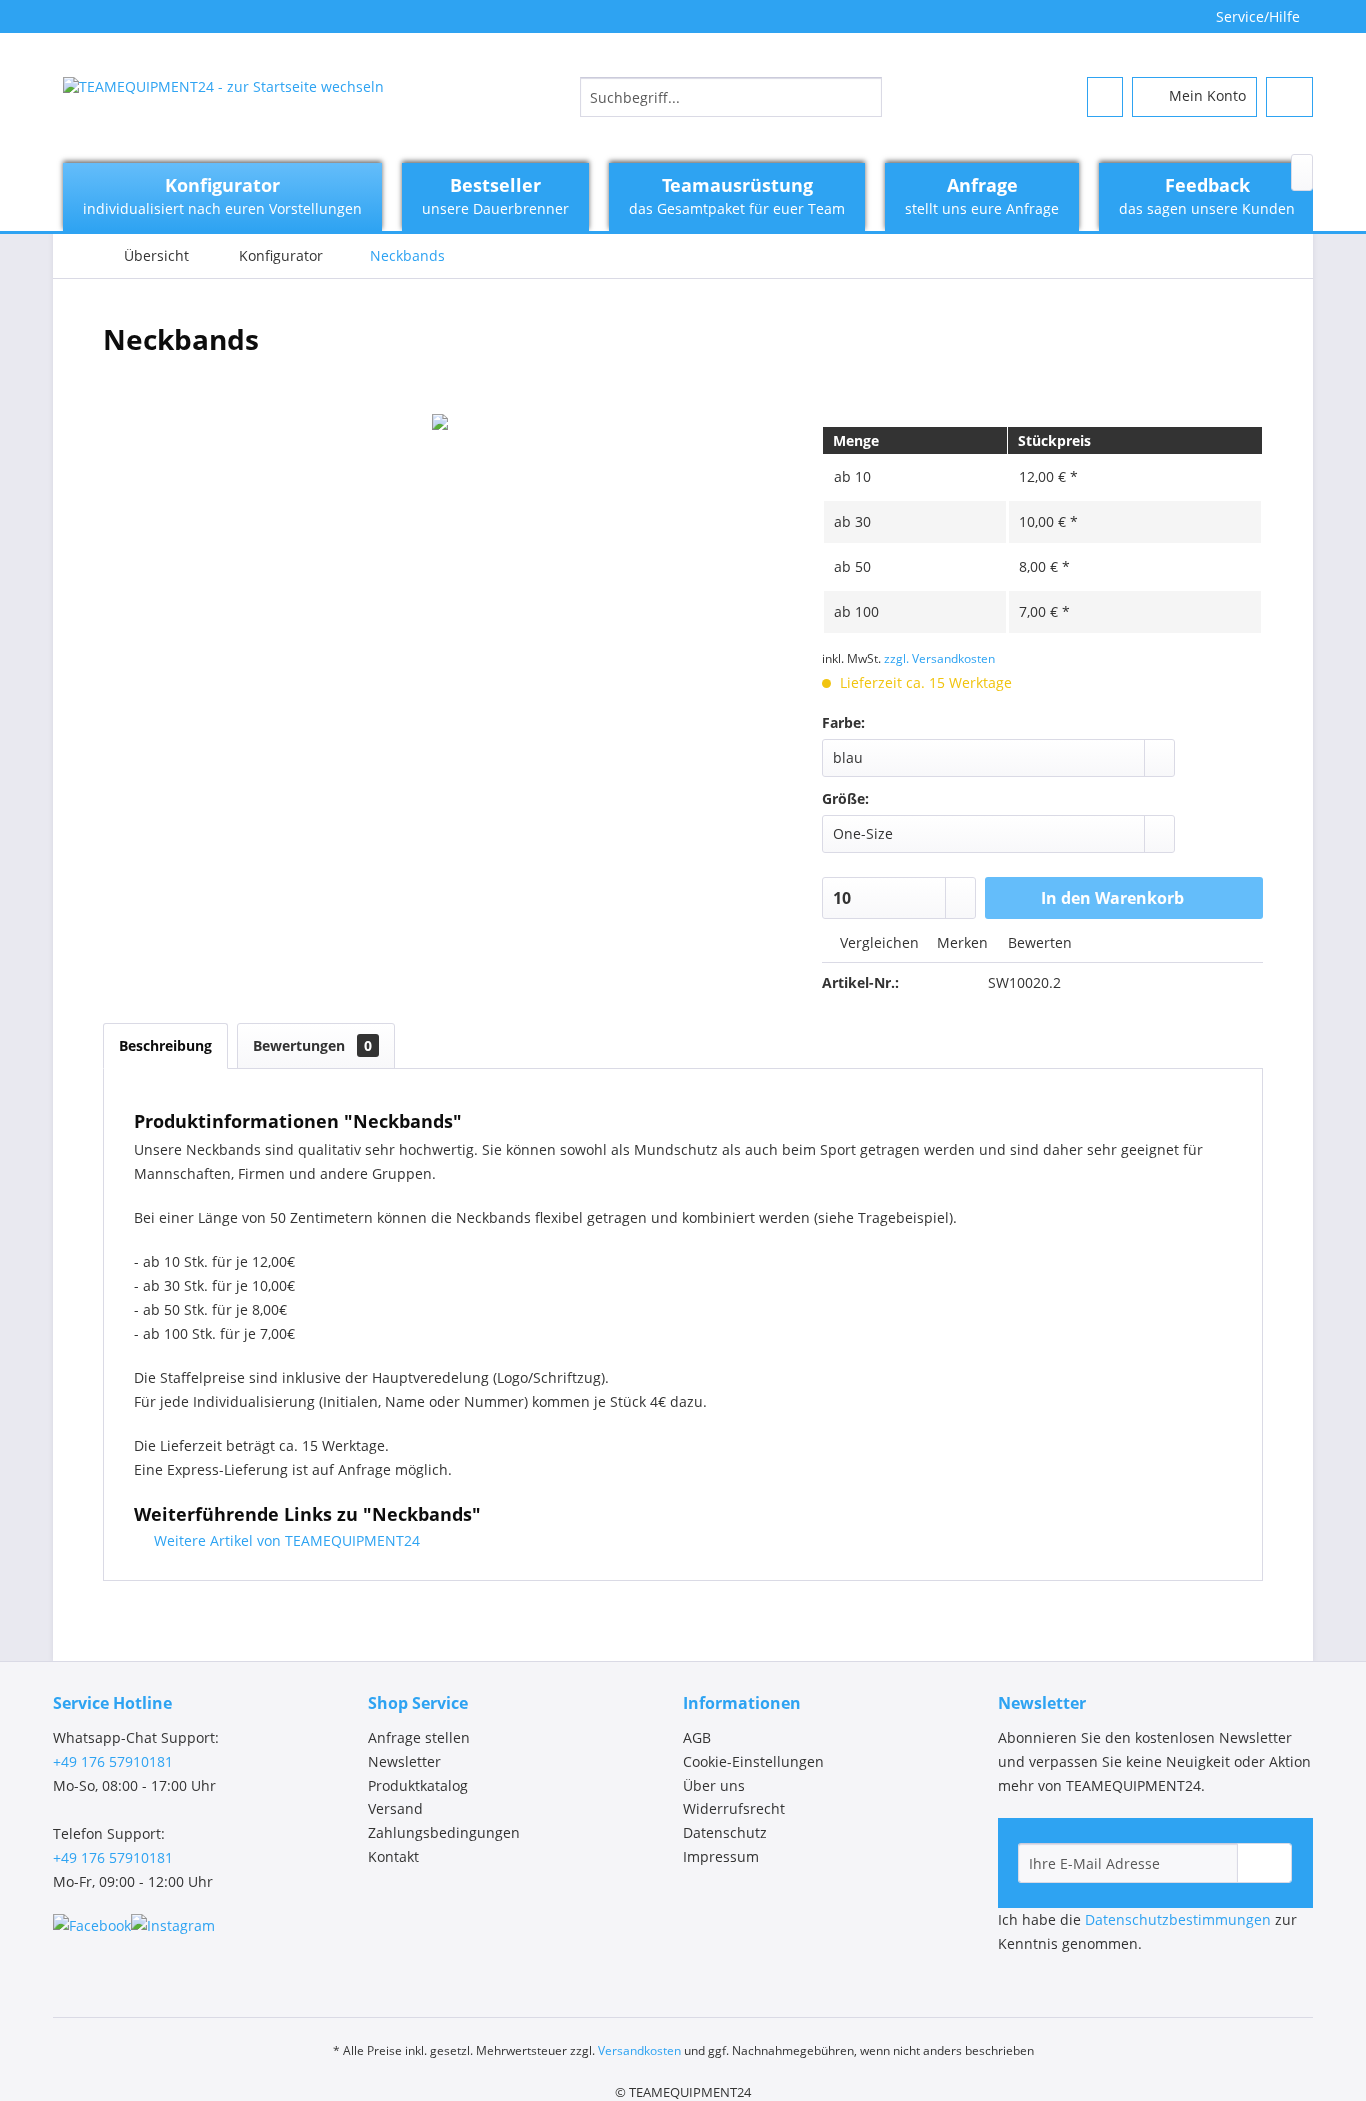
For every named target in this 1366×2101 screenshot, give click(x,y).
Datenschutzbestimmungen (1178, 1919)
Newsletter (404, 1761)
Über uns (714, 1785)
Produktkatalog (418, 1785)
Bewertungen (312, 1045)
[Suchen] (863, 97)
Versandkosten (639, 2050)
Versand (395, 1808)
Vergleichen (877, 942)
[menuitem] (731, 97)
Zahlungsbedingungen (444, 1832)
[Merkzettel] (1105, 97)
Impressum (721, 1856)
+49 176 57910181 (113, 1761)
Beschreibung (165, 1045)
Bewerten (1038, 942)
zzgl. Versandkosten (939, 658)
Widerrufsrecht (734, 1808)
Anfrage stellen (419, 1737)
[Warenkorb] (1289, 97)
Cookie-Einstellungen (753, 1761)
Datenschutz (725, 1832)
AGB (697, 1737)
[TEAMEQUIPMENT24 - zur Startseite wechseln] (223, 102)
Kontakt (393, 1856)
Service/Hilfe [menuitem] (1258, 16)
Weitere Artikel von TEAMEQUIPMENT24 (285, 1540)
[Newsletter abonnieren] (1264, 1863)
